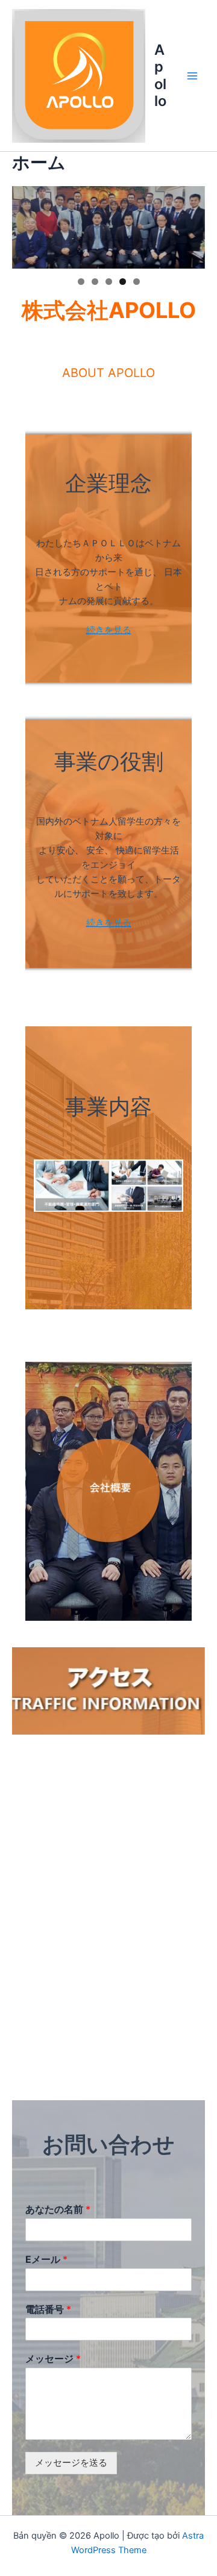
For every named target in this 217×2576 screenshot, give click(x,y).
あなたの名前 (58, 2209)
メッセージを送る (71, 2463)
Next (190, 225)
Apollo (160, 75)
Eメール (46, 2259)
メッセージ (53, 2359)
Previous (27, 225)
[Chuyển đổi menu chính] (192, 76)
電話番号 (48, 2309)
